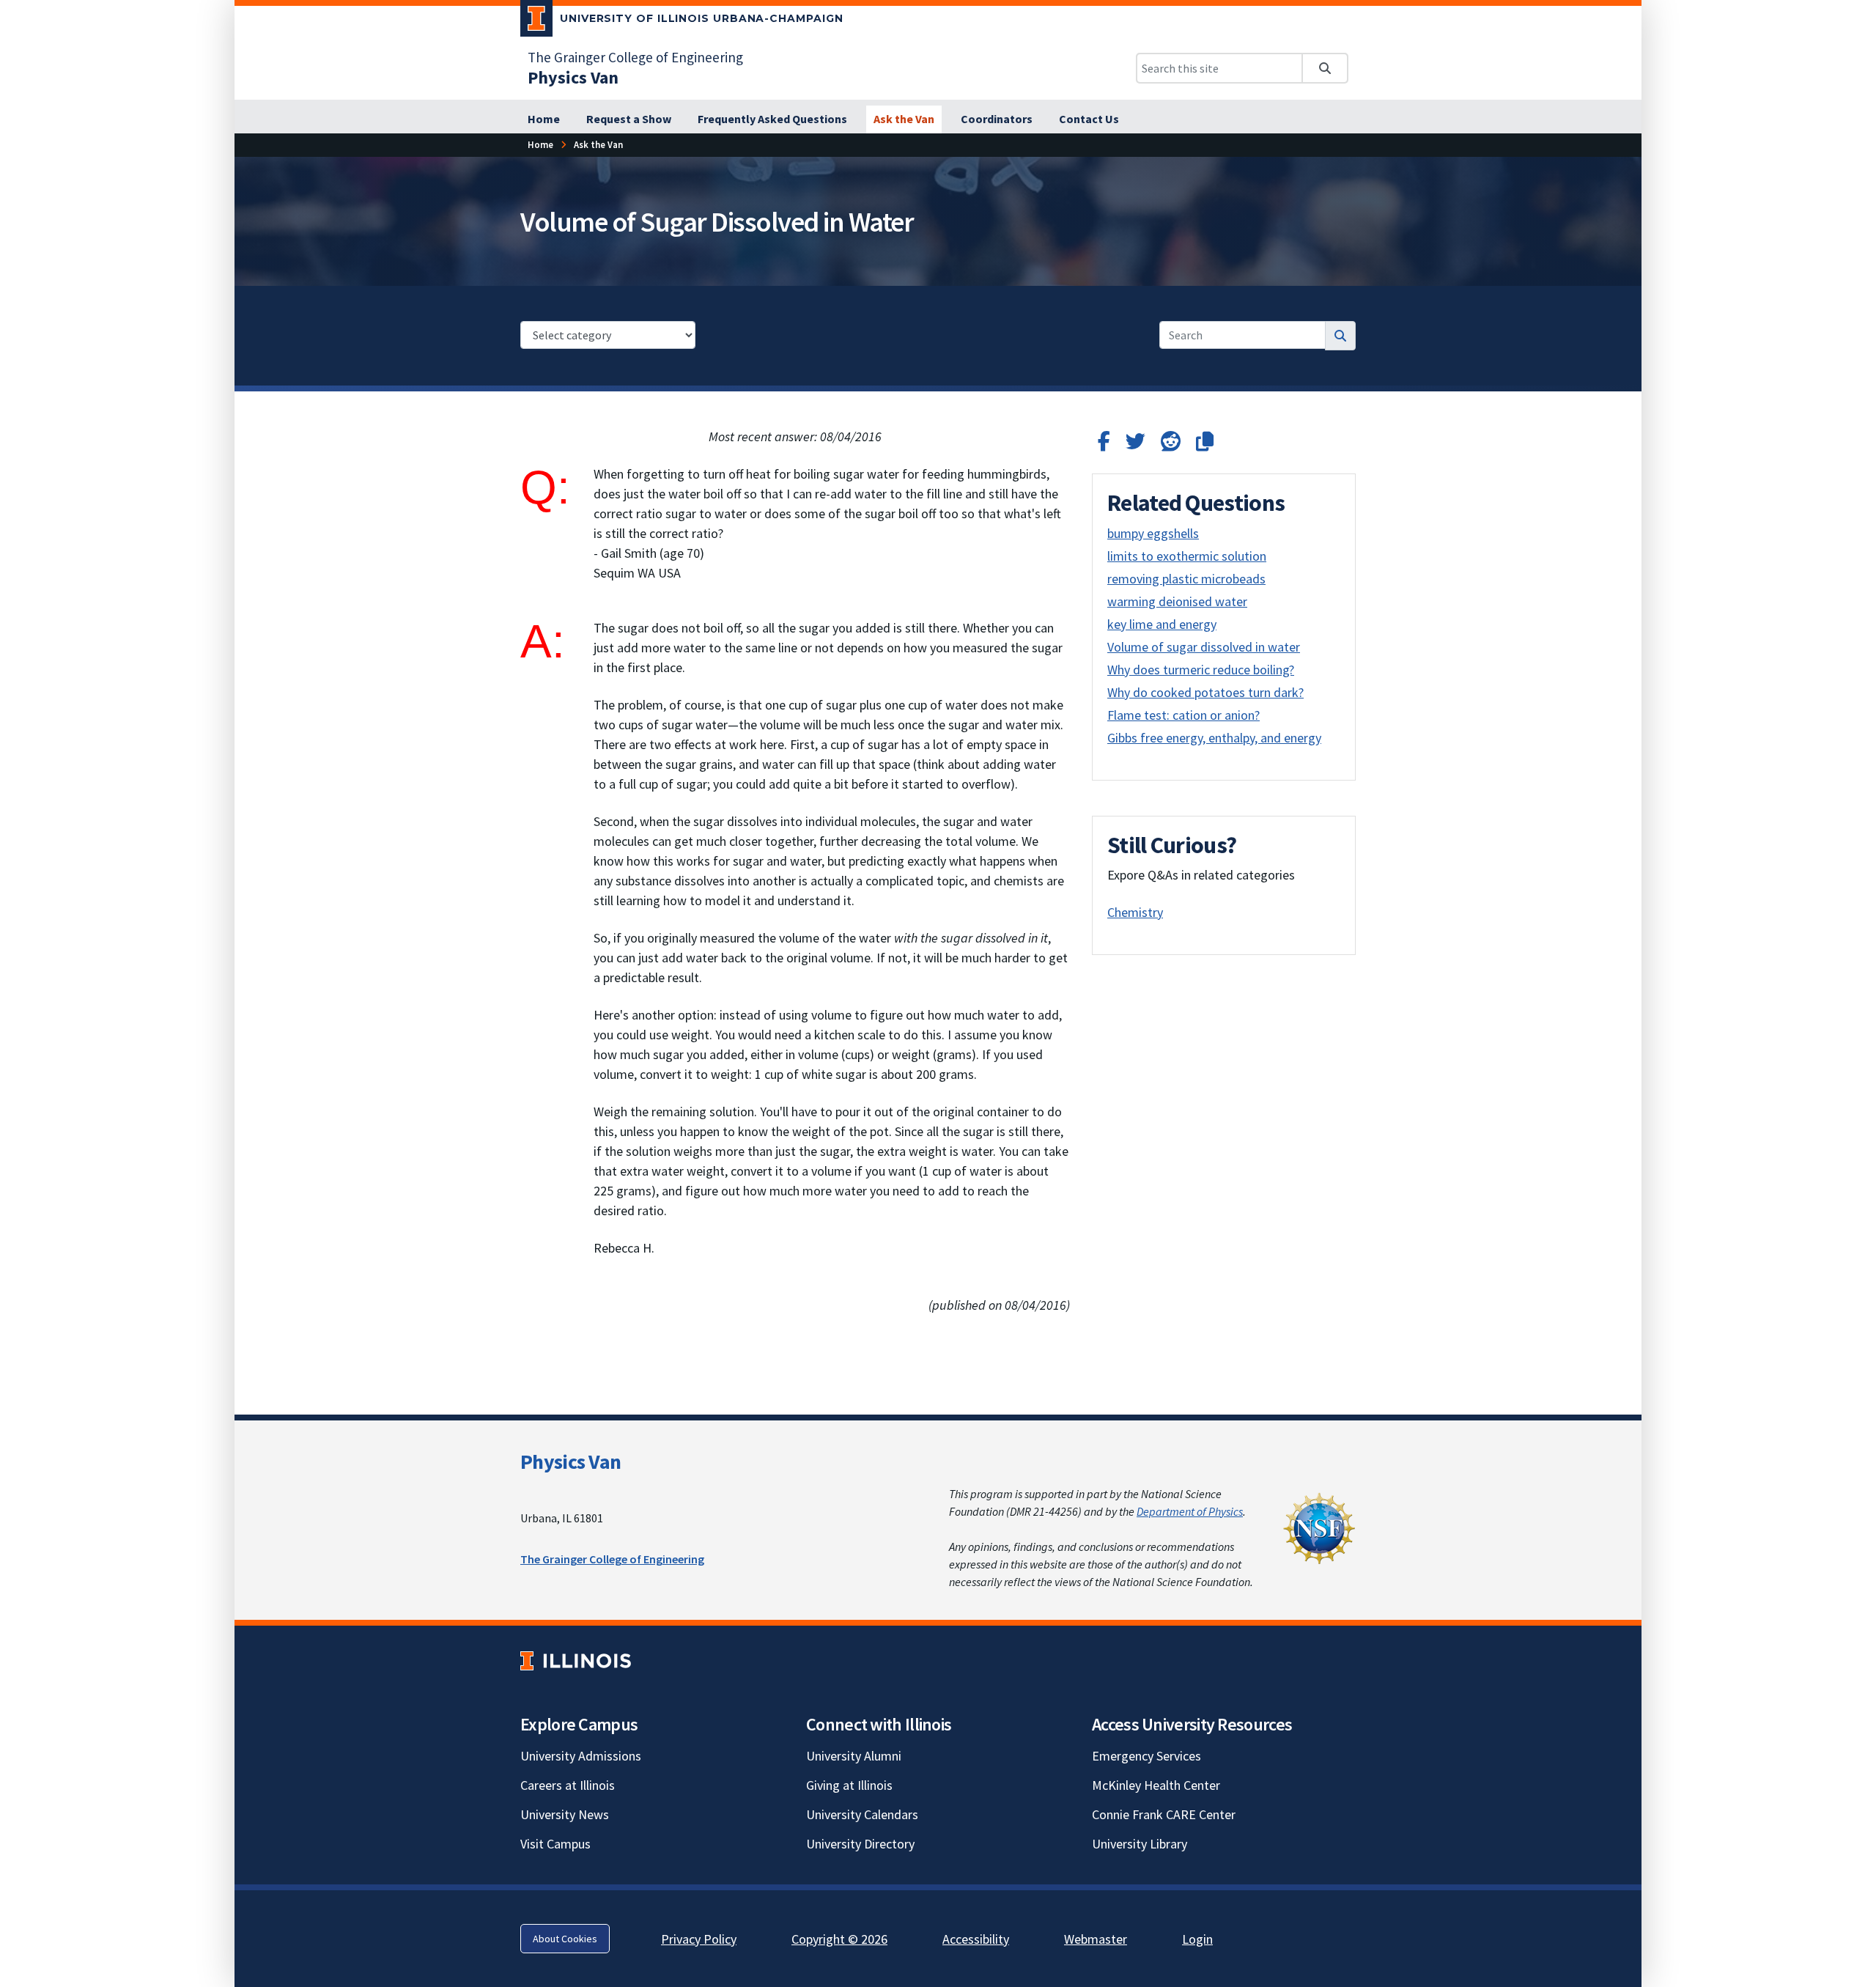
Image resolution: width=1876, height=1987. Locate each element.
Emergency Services (1146, 1756)
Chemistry (1135, 912)
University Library (1140, 1844)
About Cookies (565, 1939)
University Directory (860, 1844)
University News (565, 1814)
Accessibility (976, 1939)
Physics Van (570, 1461)
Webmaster (1096, 1939)
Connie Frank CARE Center (1164, 1814)
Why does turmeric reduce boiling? (1201, 670)
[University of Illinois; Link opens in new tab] (576, 1661)
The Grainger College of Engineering (635, 57)
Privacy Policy (699, 1939)
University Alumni (854, 1756)
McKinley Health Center (1156, 1785)
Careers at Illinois (568, 1785)
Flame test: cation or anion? (1183, 715)
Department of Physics (1190, 1511)
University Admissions (581, 1756)
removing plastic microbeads (1186, 579)
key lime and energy (1162, 624)
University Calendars (862, 1814)
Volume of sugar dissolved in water (1204, 647)
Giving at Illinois (849, 1785)
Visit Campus (555, 1844)
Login (1197, 1939)
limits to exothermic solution (1187, 556)
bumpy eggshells (1153, 533)
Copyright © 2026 (839, 1939)
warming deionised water (1177, 601)
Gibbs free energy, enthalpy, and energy (1214, 738)
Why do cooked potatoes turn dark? (1205, 692)
